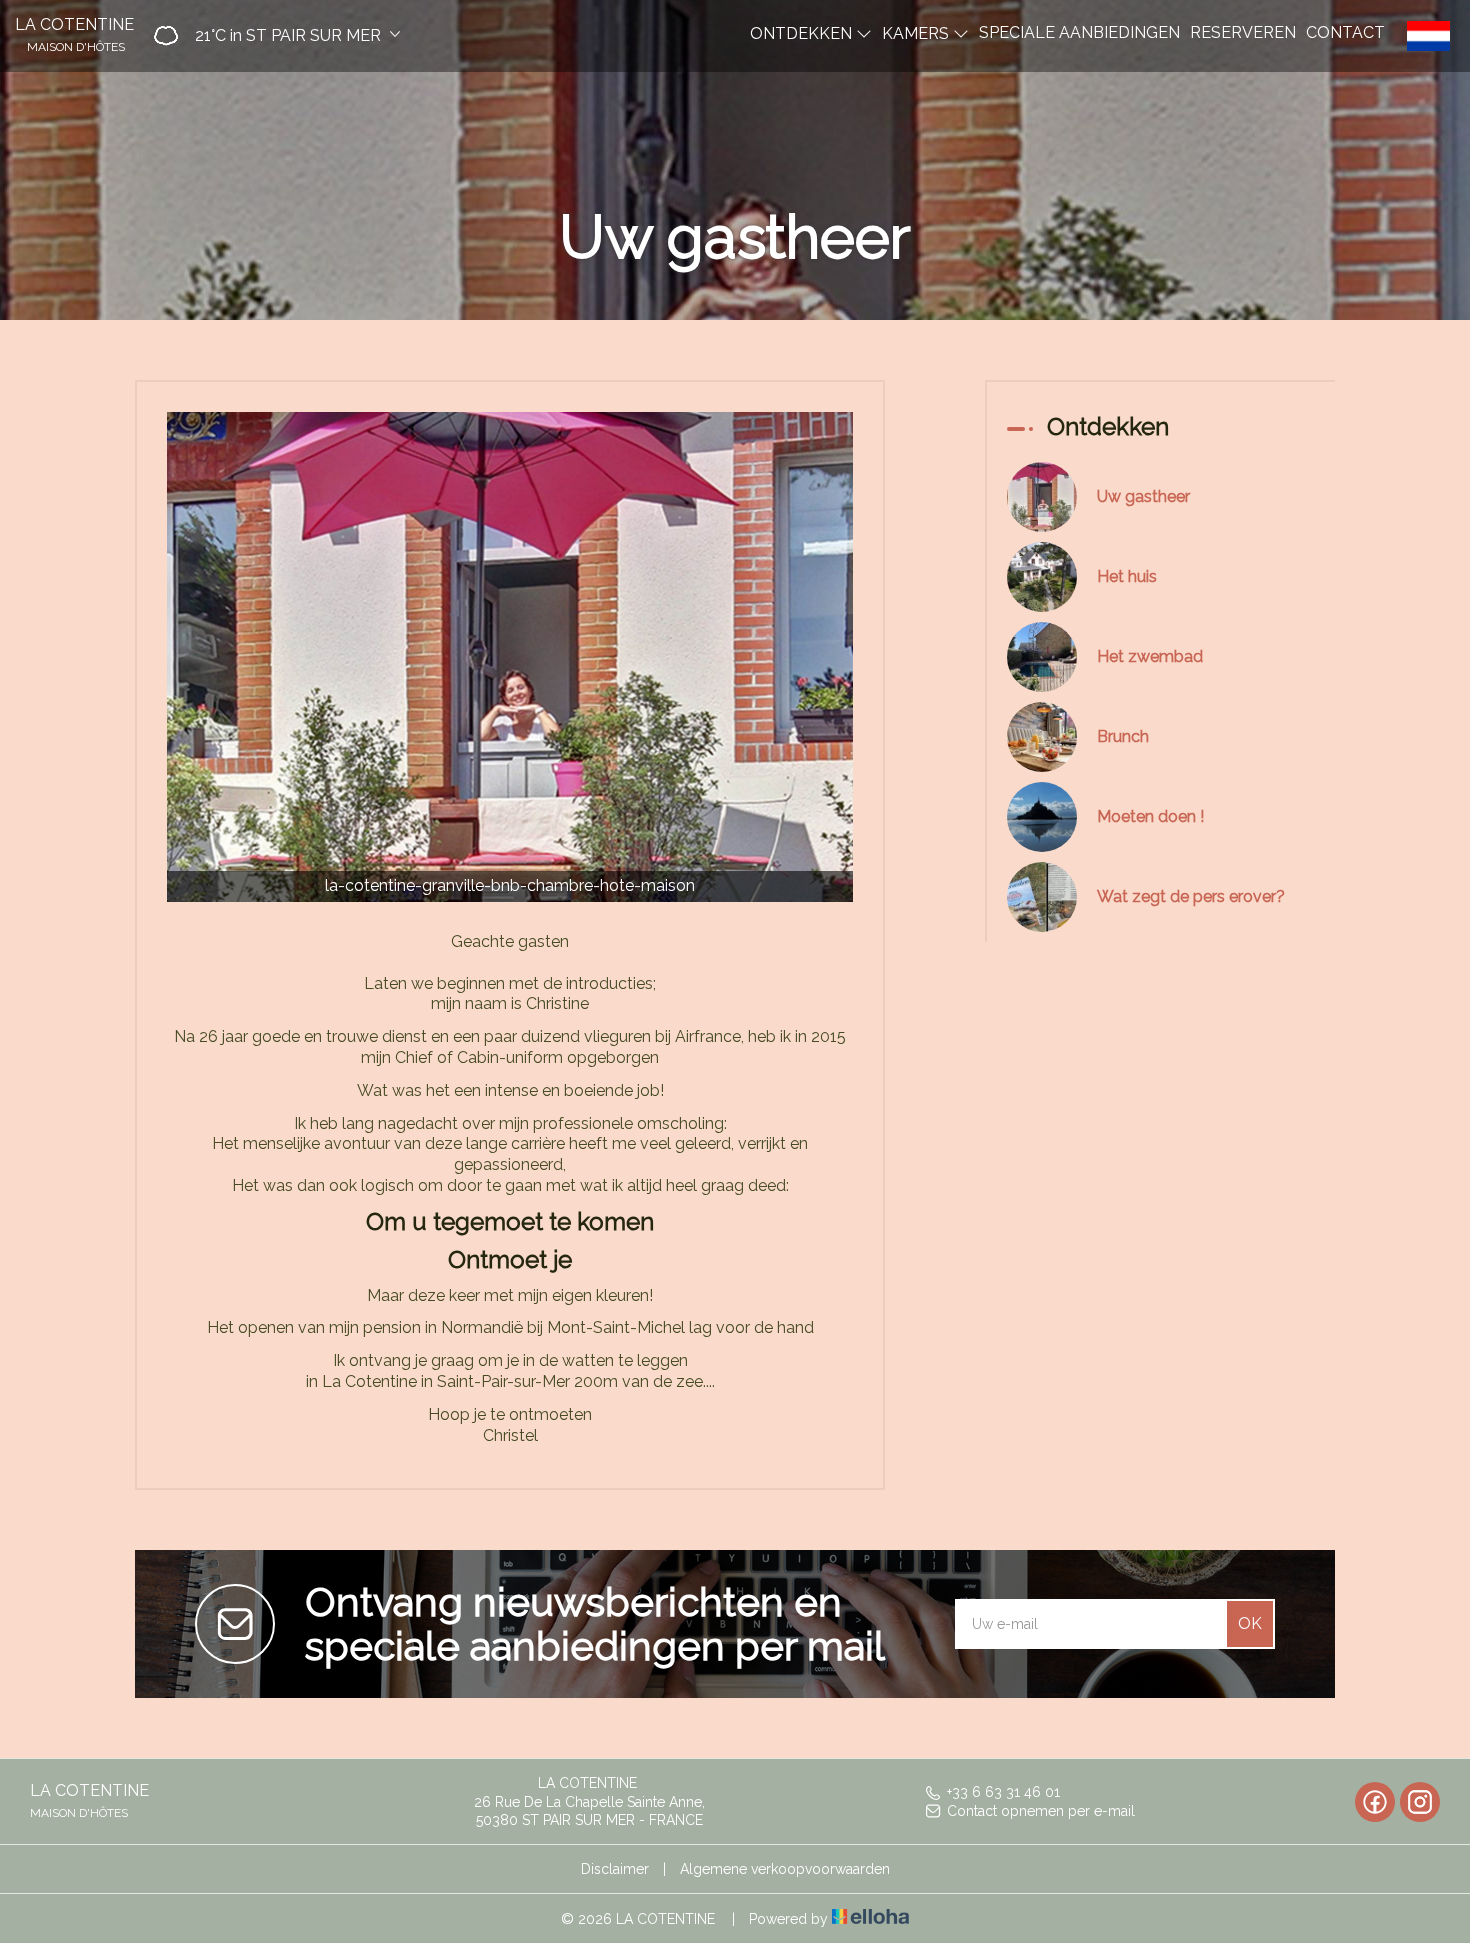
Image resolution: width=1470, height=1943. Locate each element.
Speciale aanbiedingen (1079, 31)
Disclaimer (615, 1869)
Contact (1345, 31)
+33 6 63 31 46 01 (1003, 1792)
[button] (270, 35)
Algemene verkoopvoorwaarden (785, 1869)
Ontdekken (803, 32)
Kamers (917, 32)
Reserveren (1243, 31)
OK (1250, 1623)
